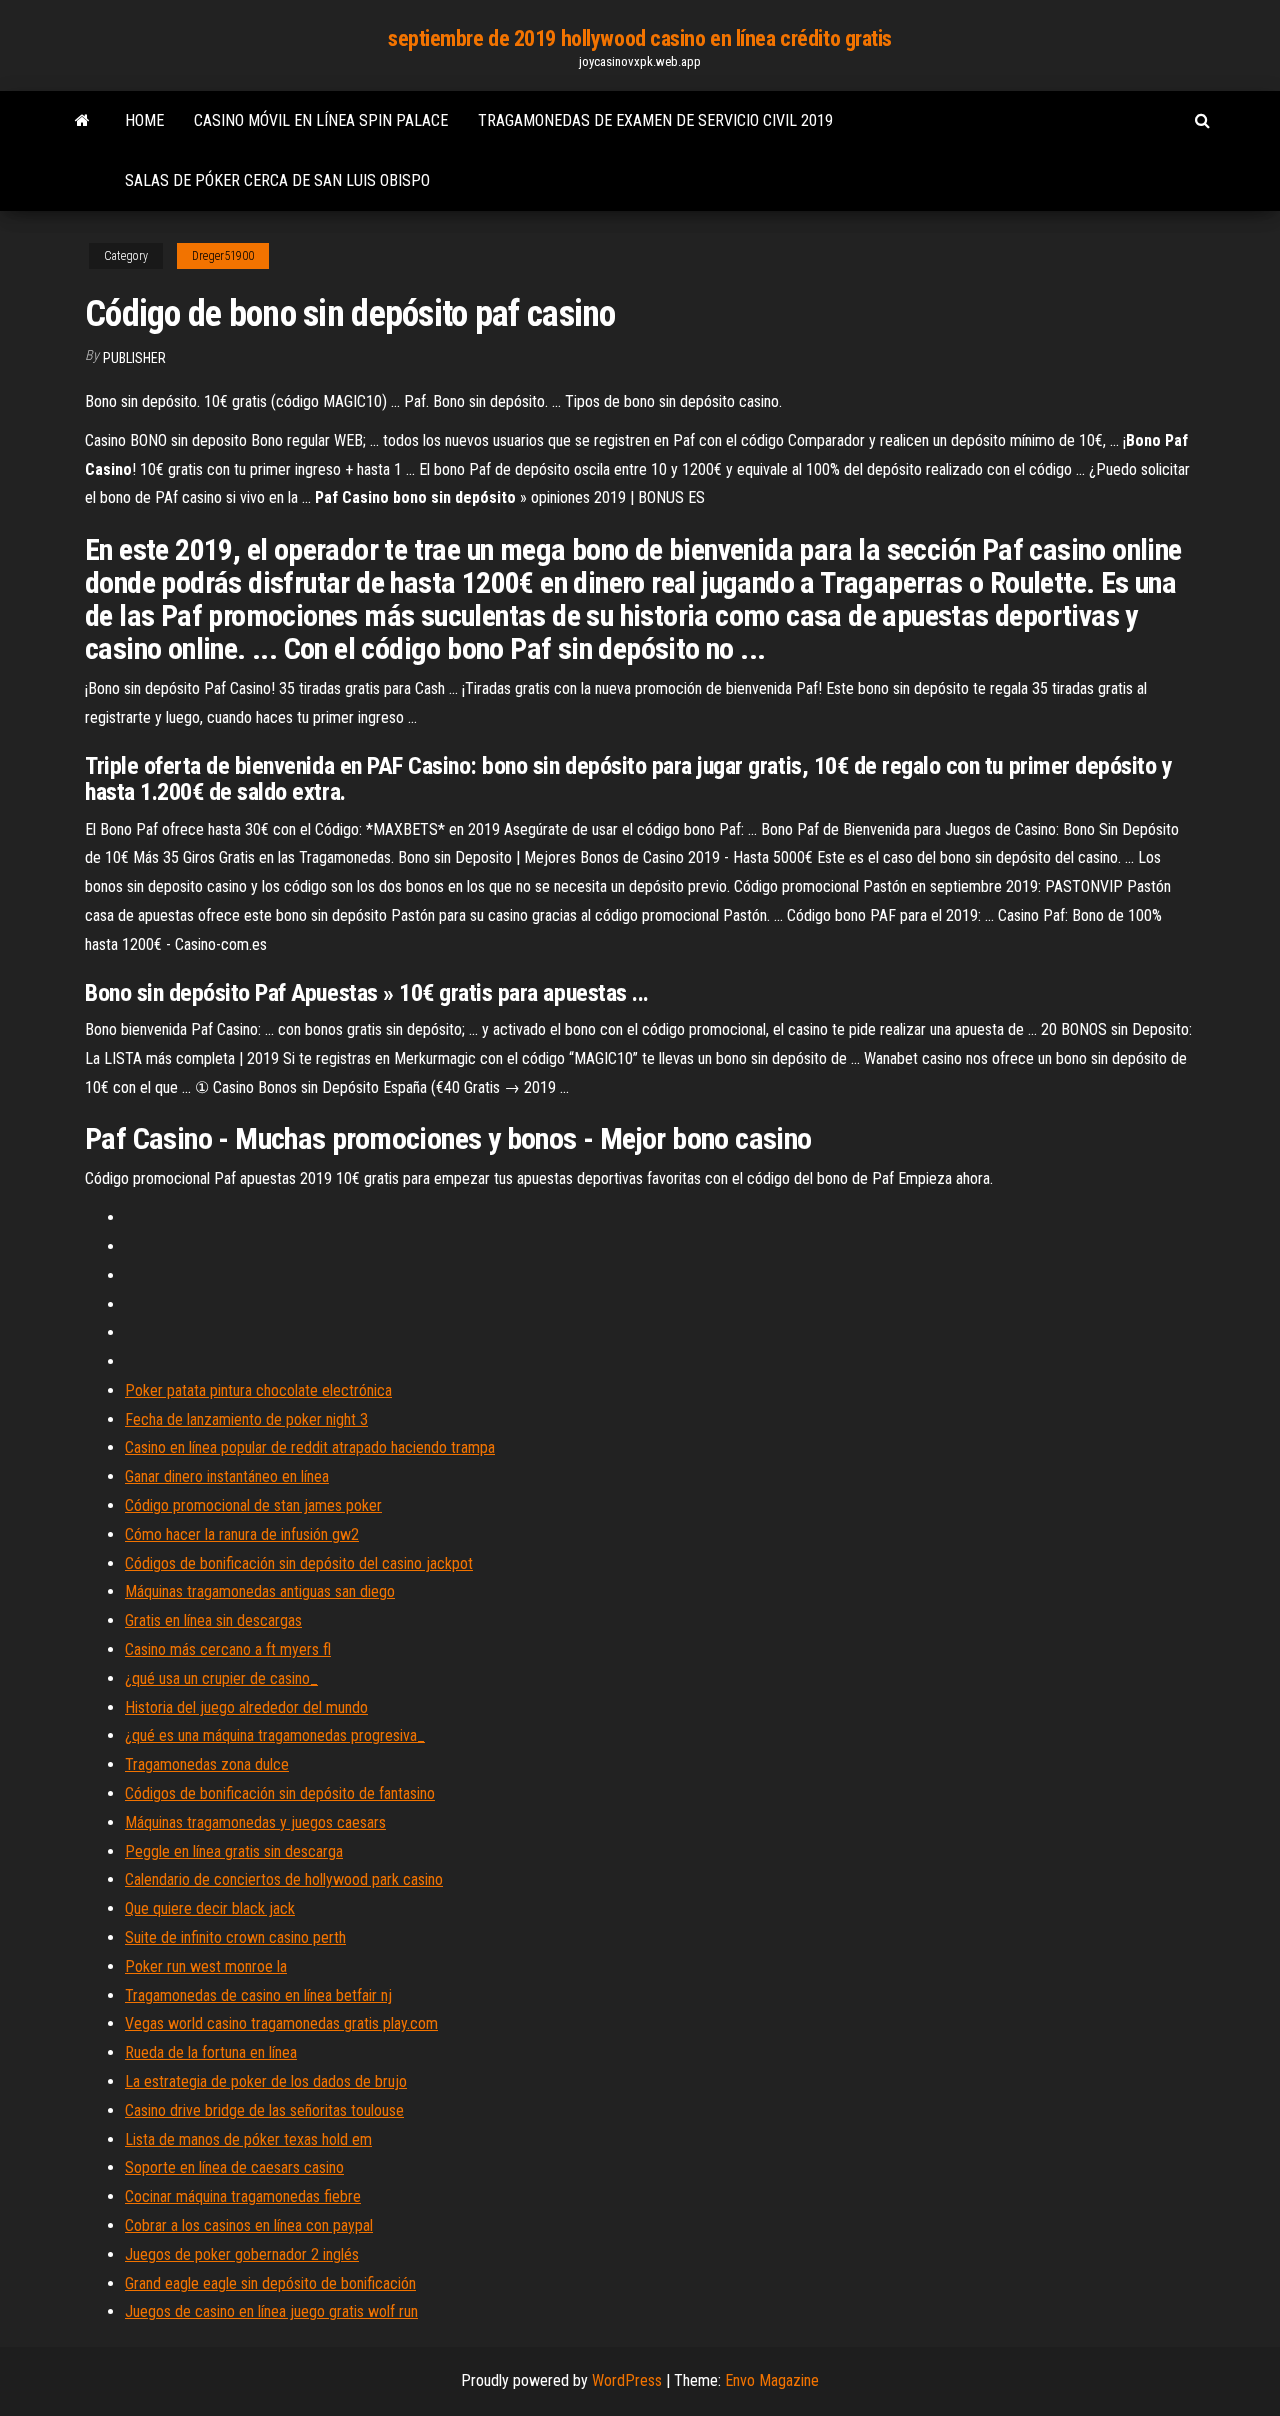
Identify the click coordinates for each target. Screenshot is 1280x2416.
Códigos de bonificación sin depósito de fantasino (280, 1793)
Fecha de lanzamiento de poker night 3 (246, 1419)
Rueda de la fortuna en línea (211, 2052)
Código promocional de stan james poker (253, 1505)
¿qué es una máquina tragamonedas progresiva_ (275, 1735)
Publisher (134, 358)
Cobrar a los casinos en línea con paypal (249, 2225)
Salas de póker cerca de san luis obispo (277, 180)
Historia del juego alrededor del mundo (246, 1707)
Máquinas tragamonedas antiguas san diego (260, 1591)
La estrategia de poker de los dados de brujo (266, 2081)
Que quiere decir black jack (210, 1908)
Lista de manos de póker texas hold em (248, 2139)
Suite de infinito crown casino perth (235, 1937)
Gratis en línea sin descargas (213, 1620)
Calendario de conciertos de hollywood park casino (284, 1879)
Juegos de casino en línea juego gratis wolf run (271, 2311)
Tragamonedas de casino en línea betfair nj (258, 1995)
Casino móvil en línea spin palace (321, 120)
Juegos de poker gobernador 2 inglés (242, 2254)
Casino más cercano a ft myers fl (228, 1649)
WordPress (627, 2380)
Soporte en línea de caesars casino (234, 2167)
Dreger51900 (223, 256)
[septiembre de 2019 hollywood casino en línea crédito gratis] (82, 121)
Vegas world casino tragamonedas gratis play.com (281, 2023)
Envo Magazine (772, 2380)
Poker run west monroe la (206, 1966)
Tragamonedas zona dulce (207, 1764)
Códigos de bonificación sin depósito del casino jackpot (299, 1563)
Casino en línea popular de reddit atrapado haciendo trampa (310, 1447)
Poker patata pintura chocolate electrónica (258, 1390)
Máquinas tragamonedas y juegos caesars (255, 1822)
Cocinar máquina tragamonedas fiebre (243, 2196)
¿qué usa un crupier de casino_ (221, 1678)
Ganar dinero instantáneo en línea (227, 1476)
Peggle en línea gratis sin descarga (234, 1851)
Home (144, 120)
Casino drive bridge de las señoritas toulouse (264, 2110)
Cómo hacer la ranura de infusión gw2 (242, 1534)
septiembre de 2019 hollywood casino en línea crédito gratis (640, 38)
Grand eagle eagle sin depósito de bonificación (270, 2283)
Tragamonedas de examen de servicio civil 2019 (655, 120)
